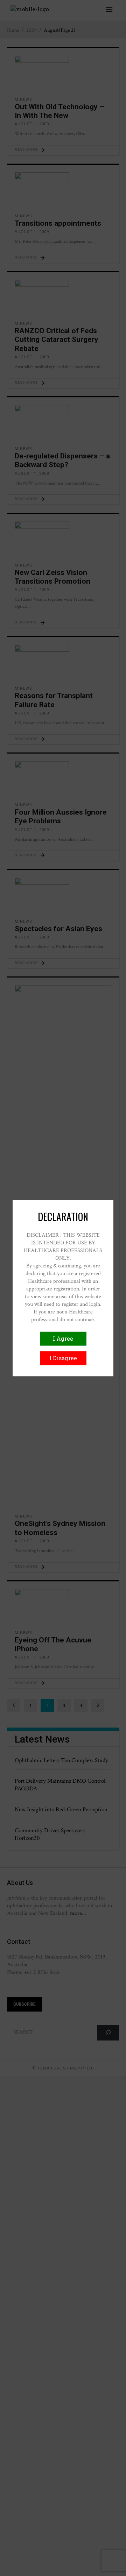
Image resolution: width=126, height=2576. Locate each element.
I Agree (63, 1338)
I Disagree (63, 1358)
